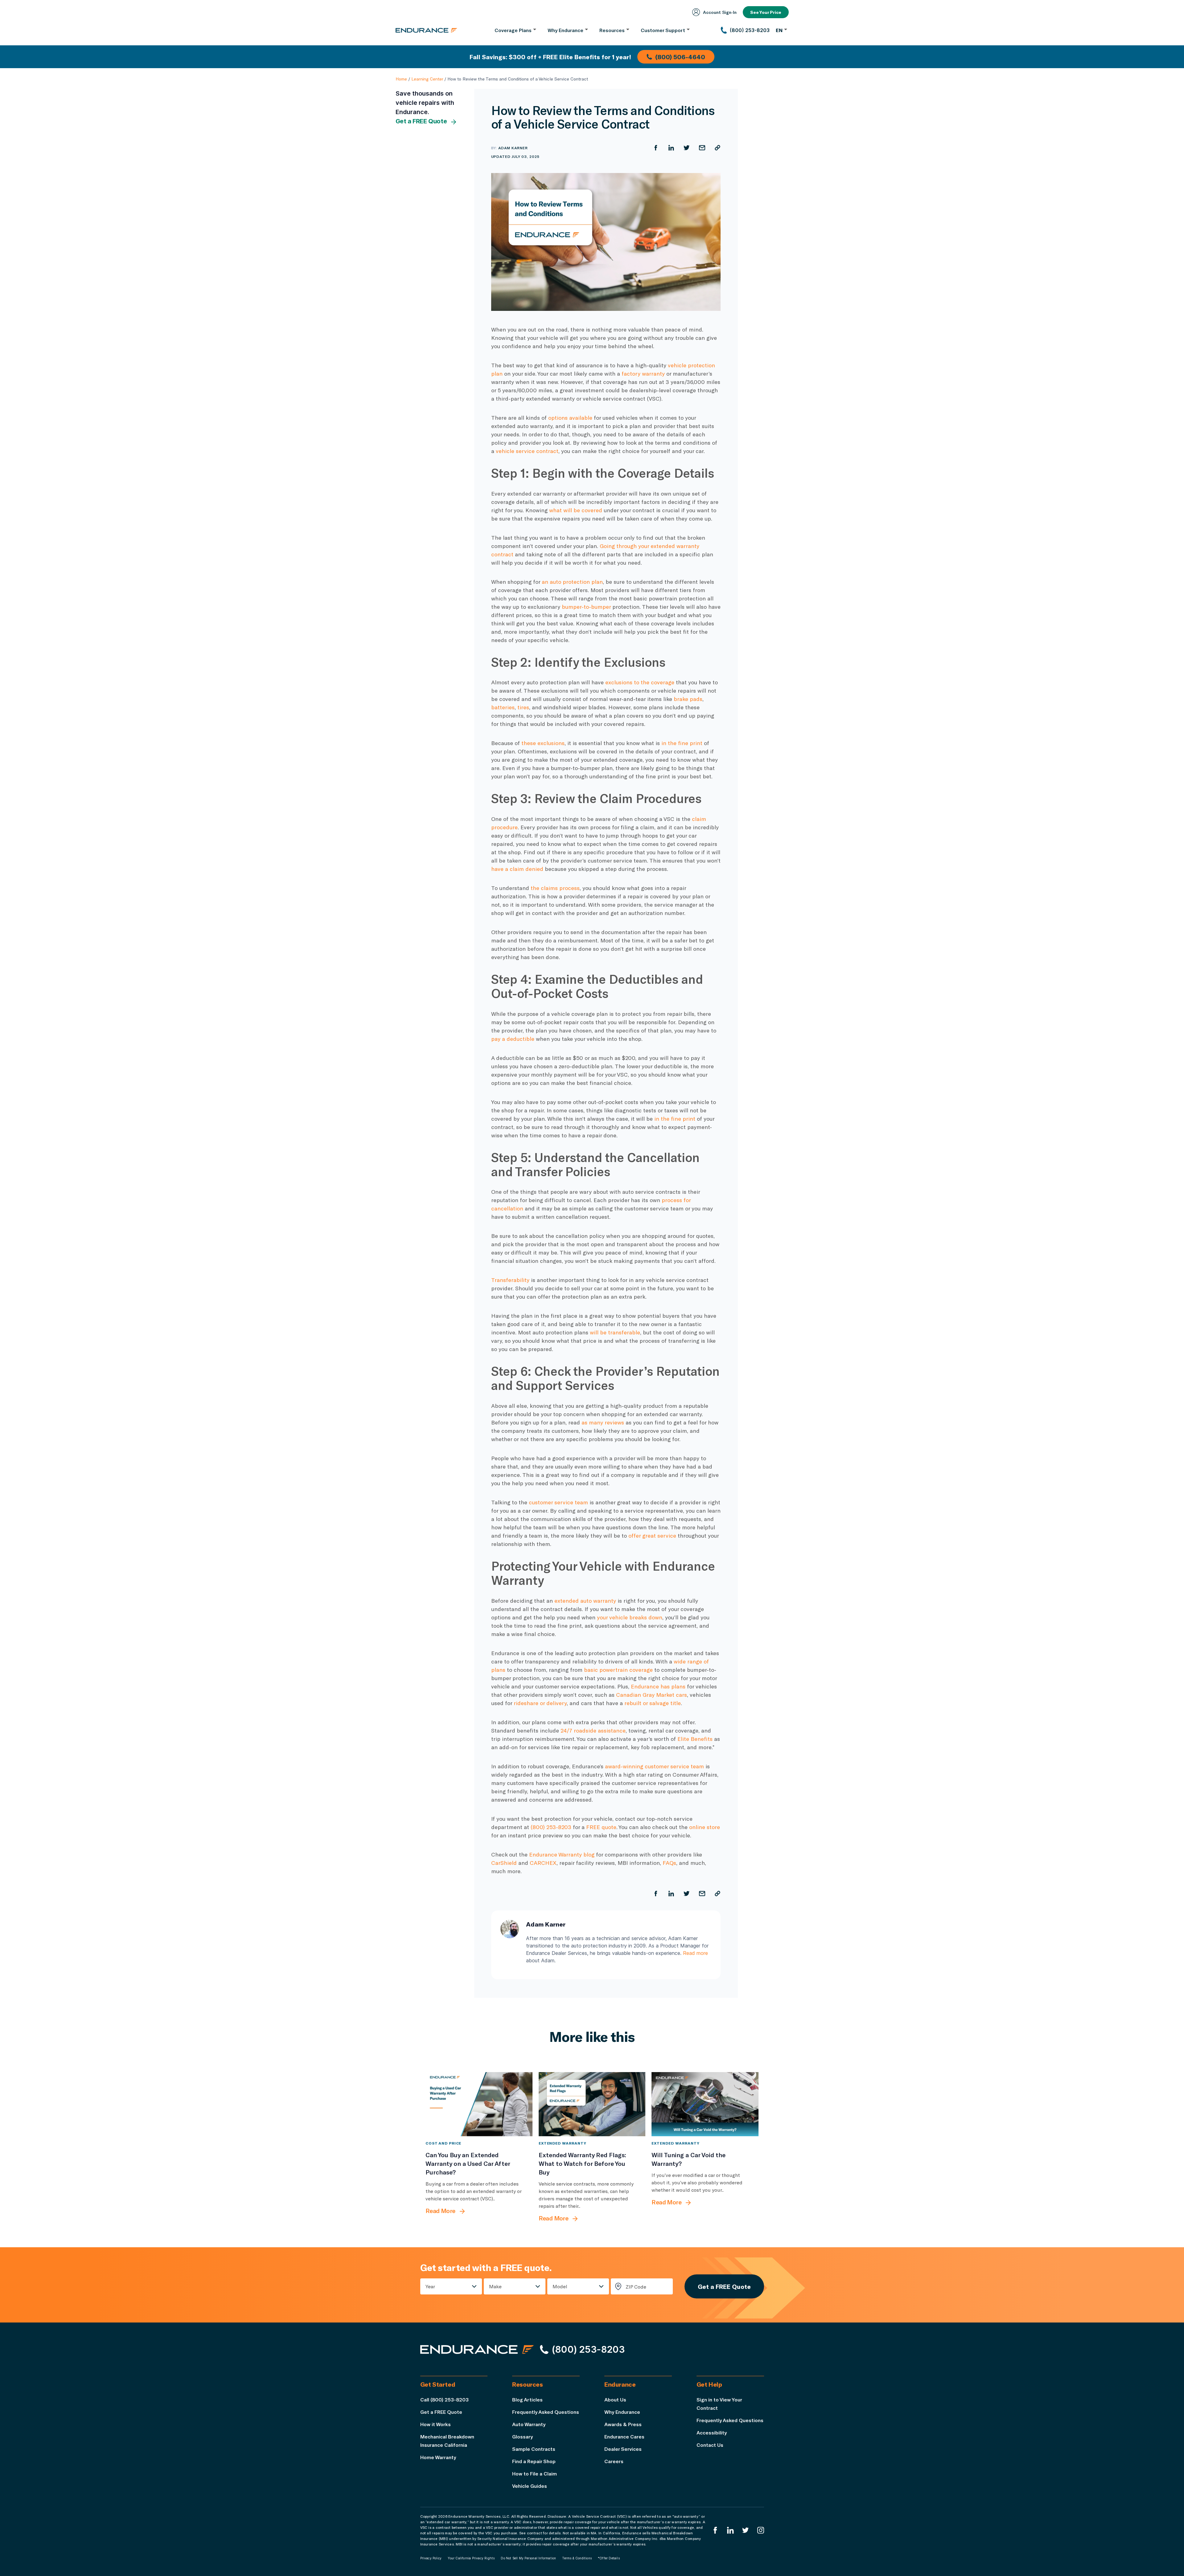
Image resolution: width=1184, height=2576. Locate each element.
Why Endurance (622, 2412)
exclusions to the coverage (640, 682)
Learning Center (427, 79)
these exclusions (543, 743)
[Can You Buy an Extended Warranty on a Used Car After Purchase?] (479, 2104)
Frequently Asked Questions (546, 2412)
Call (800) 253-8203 (444, 2399)
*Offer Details (609, 2558)
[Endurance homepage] (426, 30)
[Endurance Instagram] (761, 2530)
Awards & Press (623, 2424)
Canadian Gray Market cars (652, 1695)
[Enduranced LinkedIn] (730, 2530)
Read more (695, 1953)
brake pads (688, 699)
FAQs (669, 1863)
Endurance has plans (658, 1686)
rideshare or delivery (540, 1703)
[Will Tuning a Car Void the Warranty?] (705, 2104)
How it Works (436, 2424)
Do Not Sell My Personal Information (528, 2558)
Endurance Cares (624, 2436)
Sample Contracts (534, 2449)
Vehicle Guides (530, 2486)
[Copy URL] (717, 148)
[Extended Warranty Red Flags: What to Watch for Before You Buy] (592, 2104)
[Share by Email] (702, 148)
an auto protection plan (572, 582)
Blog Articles (527, 2399)
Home (401, 79)
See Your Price (766, 12)
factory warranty (643, 373)
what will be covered (576, 510)
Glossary (522, 2436)
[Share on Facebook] (656, 148)
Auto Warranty (529, 2424)
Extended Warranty (563, 2143)
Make (495, 2286)
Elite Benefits (695, 1739)
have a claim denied (517, 869)
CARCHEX (543, 1863)
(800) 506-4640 (680, 57)
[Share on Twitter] (687, 148)
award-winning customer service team (654, 1766)
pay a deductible (513, 1039)
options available (570, 418)
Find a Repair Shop (534, 2461)
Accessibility (712, 2432)
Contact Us (710, 2445)
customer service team (558, 1502)
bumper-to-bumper (586, 607)
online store (705, 1827)
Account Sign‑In (720, 12)
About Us (615, 2399)
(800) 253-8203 (551, 1827)
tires (523, 707)
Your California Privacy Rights (471, 2558)
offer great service (652, 1535)
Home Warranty (438, 2457)
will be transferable (615, 1332)
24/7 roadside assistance (593, 1730)
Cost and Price (443, 2143)
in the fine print (682, 743)
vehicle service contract (527, 451)
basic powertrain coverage (618, 1670)
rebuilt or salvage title (653, 1703)
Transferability (510, 1280)
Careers (614, 2461)
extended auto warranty (585, 1601)
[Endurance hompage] (477, 2349)
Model (560, 2286)
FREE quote (601, 1827)
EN (779, 30)
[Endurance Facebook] (715, 2530)
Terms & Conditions (577, 2558)
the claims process (555, 888)
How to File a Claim (534, 2473)
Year (430, 2286)
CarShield (504, 1863)
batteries (503, 707)
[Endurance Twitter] (746, 2530)
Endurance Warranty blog (562, 1854)
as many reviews (603, 1422)
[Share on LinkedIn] (671, 148)
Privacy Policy (431, 2558)
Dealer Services (623, 2449)
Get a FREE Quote (421, 121)
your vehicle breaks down (630, 1617)
